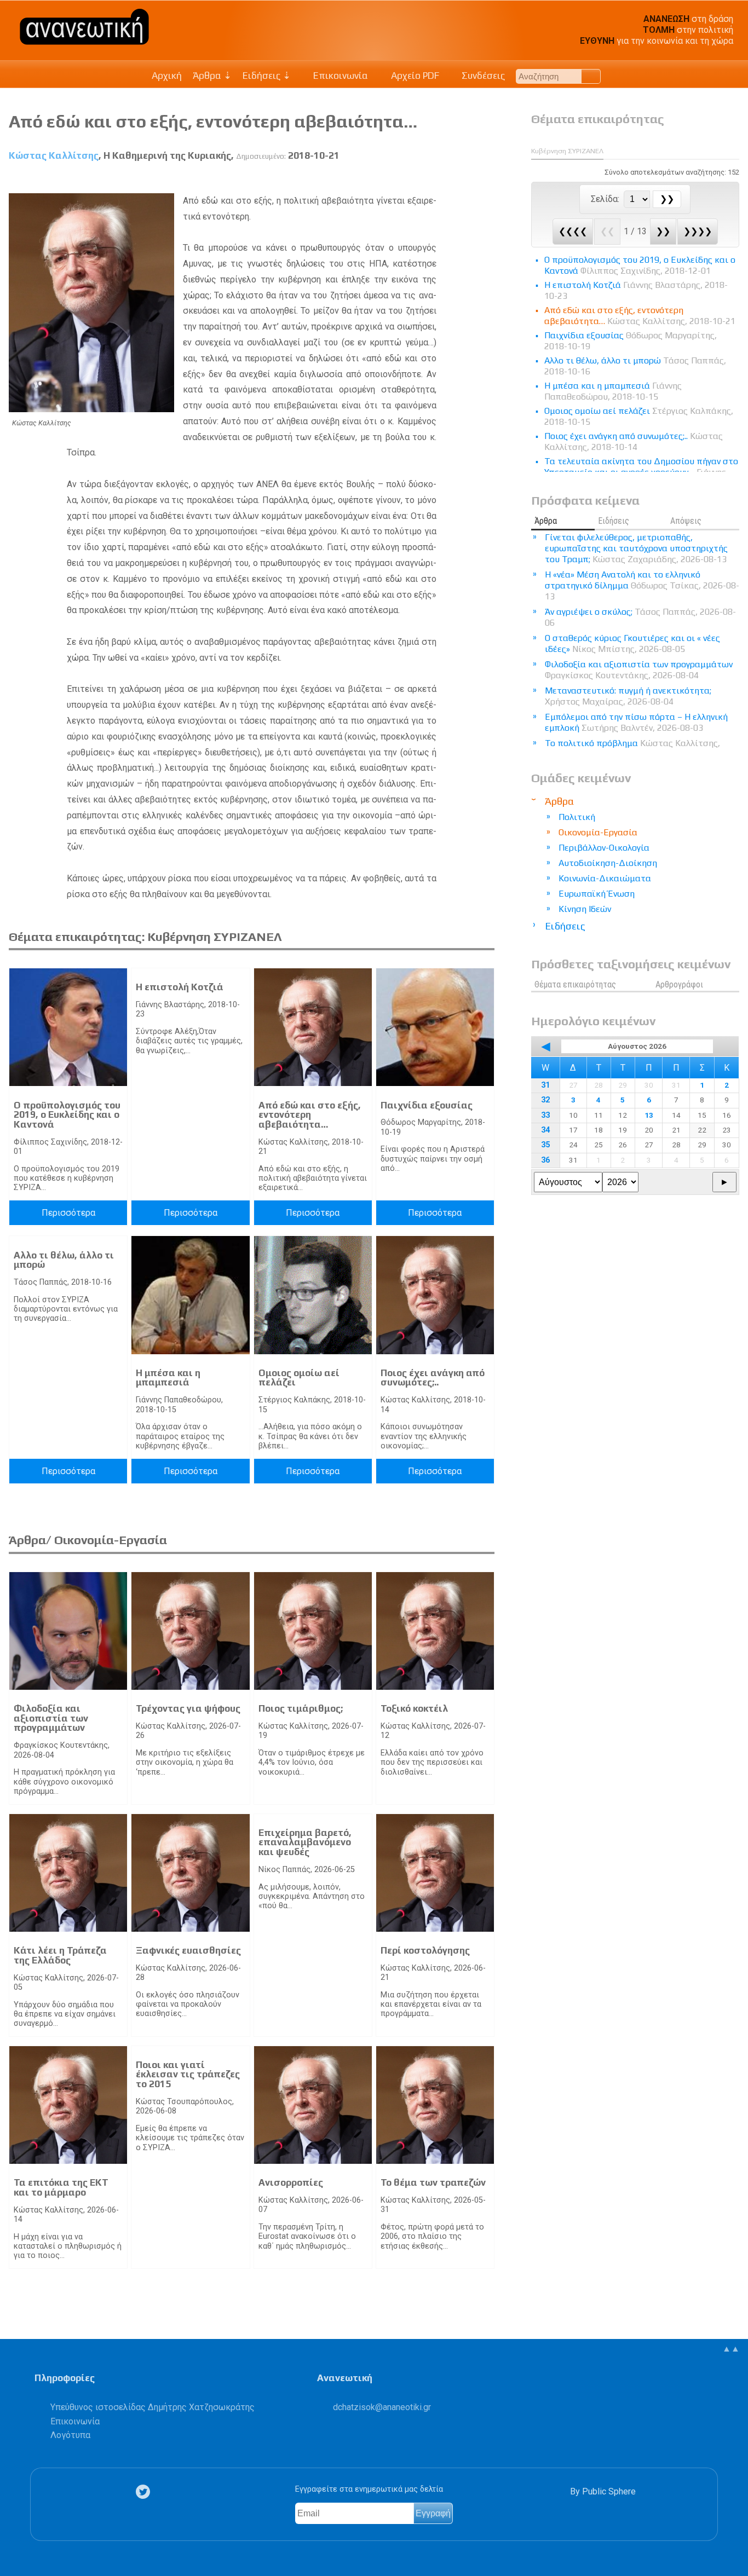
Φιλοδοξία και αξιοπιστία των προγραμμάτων (51, 1718)
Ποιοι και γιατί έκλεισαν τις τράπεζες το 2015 (188, 2074)
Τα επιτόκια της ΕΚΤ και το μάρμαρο (61, 2187)
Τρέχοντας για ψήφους (188, 1708)
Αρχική (167, 76)
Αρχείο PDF (414, 76)
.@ (382, 2407)
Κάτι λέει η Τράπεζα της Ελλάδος (60, 1955)
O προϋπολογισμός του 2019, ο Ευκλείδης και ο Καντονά (67, 1115)
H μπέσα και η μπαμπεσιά (168, 1378)
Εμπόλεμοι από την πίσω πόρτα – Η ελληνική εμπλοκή (636, 722)
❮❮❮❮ (573, 231)
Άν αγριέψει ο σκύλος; (640, 617)
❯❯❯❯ (698, 231)
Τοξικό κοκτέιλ (414, 1708)
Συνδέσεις (482, 76)
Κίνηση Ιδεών (585, 909)
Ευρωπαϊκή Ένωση (597, 894)
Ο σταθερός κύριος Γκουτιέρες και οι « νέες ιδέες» (632, 643)
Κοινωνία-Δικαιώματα (605, 878)
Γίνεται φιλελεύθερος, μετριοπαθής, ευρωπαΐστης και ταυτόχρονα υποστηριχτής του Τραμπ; (636, 548)
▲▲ (731, 2349)
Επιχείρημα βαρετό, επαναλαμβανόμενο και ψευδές (305, 1842)
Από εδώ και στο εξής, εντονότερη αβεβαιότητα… (310, 1115)
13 (649, 1115)
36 (545, 1160)
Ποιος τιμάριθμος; (301, 1708)
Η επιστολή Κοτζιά (180, 987)
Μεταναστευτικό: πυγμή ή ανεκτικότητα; (628, 696)
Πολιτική (577, 817)
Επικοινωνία (340, 76)
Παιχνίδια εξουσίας (427, 1105)
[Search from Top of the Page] (591, 76)
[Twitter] (145, 2492)
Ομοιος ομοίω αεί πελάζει (299, 1378)
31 (545, 1085)
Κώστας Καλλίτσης (54, 155)
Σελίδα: (606, 199)
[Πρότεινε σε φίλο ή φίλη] (487, 181)
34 (545, 1130)
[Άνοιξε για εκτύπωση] (467, 181)
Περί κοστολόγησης (425, 1950)
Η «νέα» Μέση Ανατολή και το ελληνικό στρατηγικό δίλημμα (642, 585)
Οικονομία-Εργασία (598, 832)
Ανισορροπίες (291, 2182)
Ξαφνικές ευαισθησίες (188, 1950)
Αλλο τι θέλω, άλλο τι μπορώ (64, 1260)
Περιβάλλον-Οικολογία (604, 848)
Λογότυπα (70, 2435)
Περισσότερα (68, 1213)
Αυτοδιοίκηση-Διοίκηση (608, 863)
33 (545, 1115)
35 (545, 1145)
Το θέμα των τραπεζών (433, 2182)
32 (545, 1100)
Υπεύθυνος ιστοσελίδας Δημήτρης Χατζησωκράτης (153, 2407)
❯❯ (663, 231)
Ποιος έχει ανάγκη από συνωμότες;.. (433, 1378)
